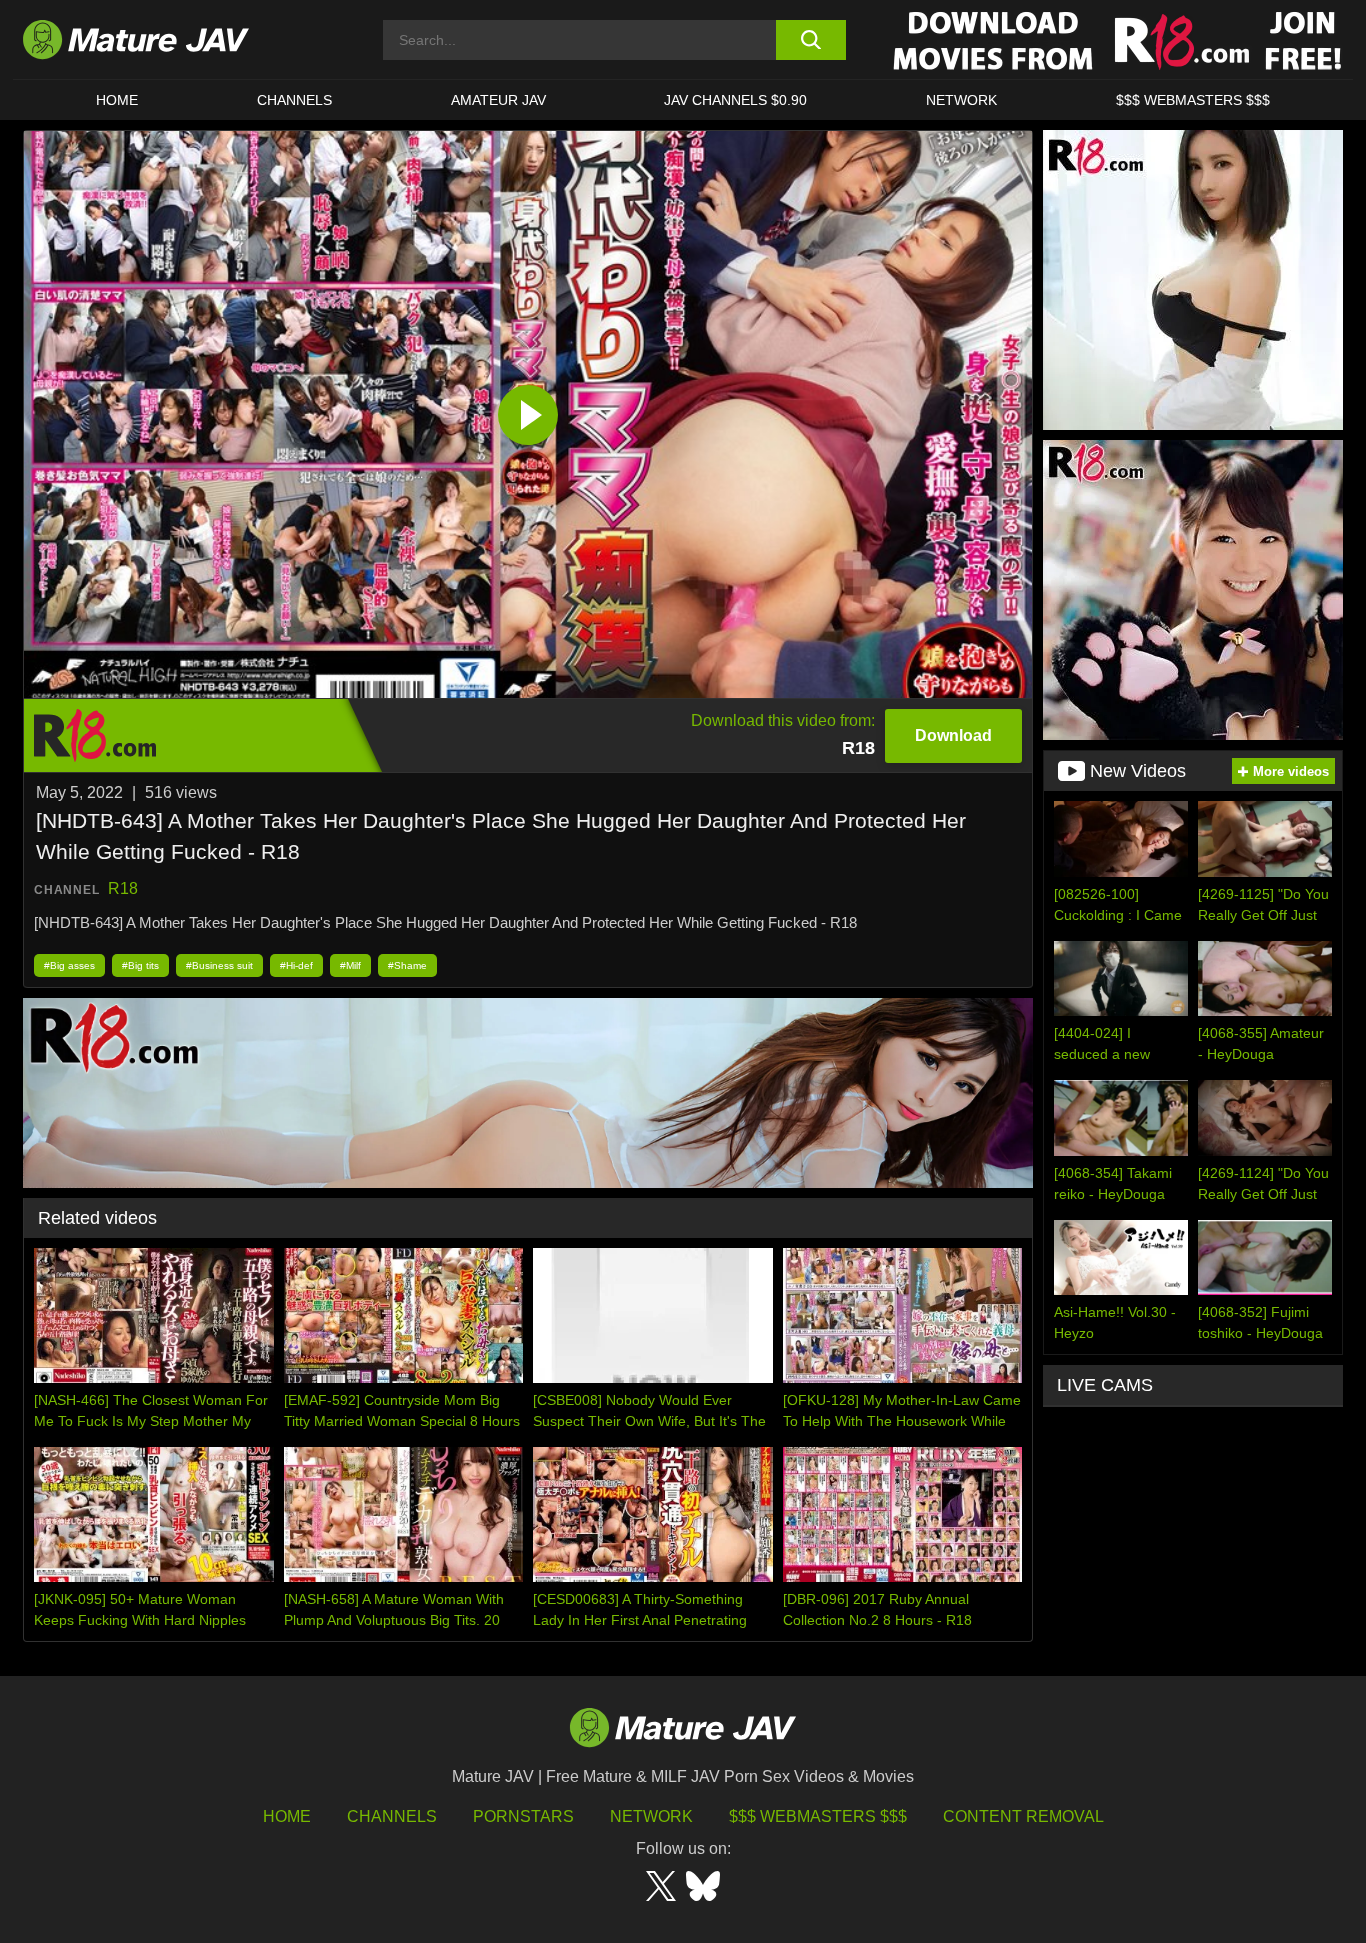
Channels (392, 1816)
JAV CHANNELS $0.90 (735, 100)
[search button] (810, 40)
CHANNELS (294, 100)
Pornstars (523, 1816)
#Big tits (140, 965)
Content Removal (1023, 1816)
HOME (117, 100)
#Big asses (69, 965)
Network (961, 100)
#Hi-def (296, 965)
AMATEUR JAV (498, 100)
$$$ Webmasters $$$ (818, 1816)
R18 (123, 888)
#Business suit (219, 965)
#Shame (407, 965)
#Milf (350, 965)
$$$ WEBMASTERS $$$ (1193, 100)
